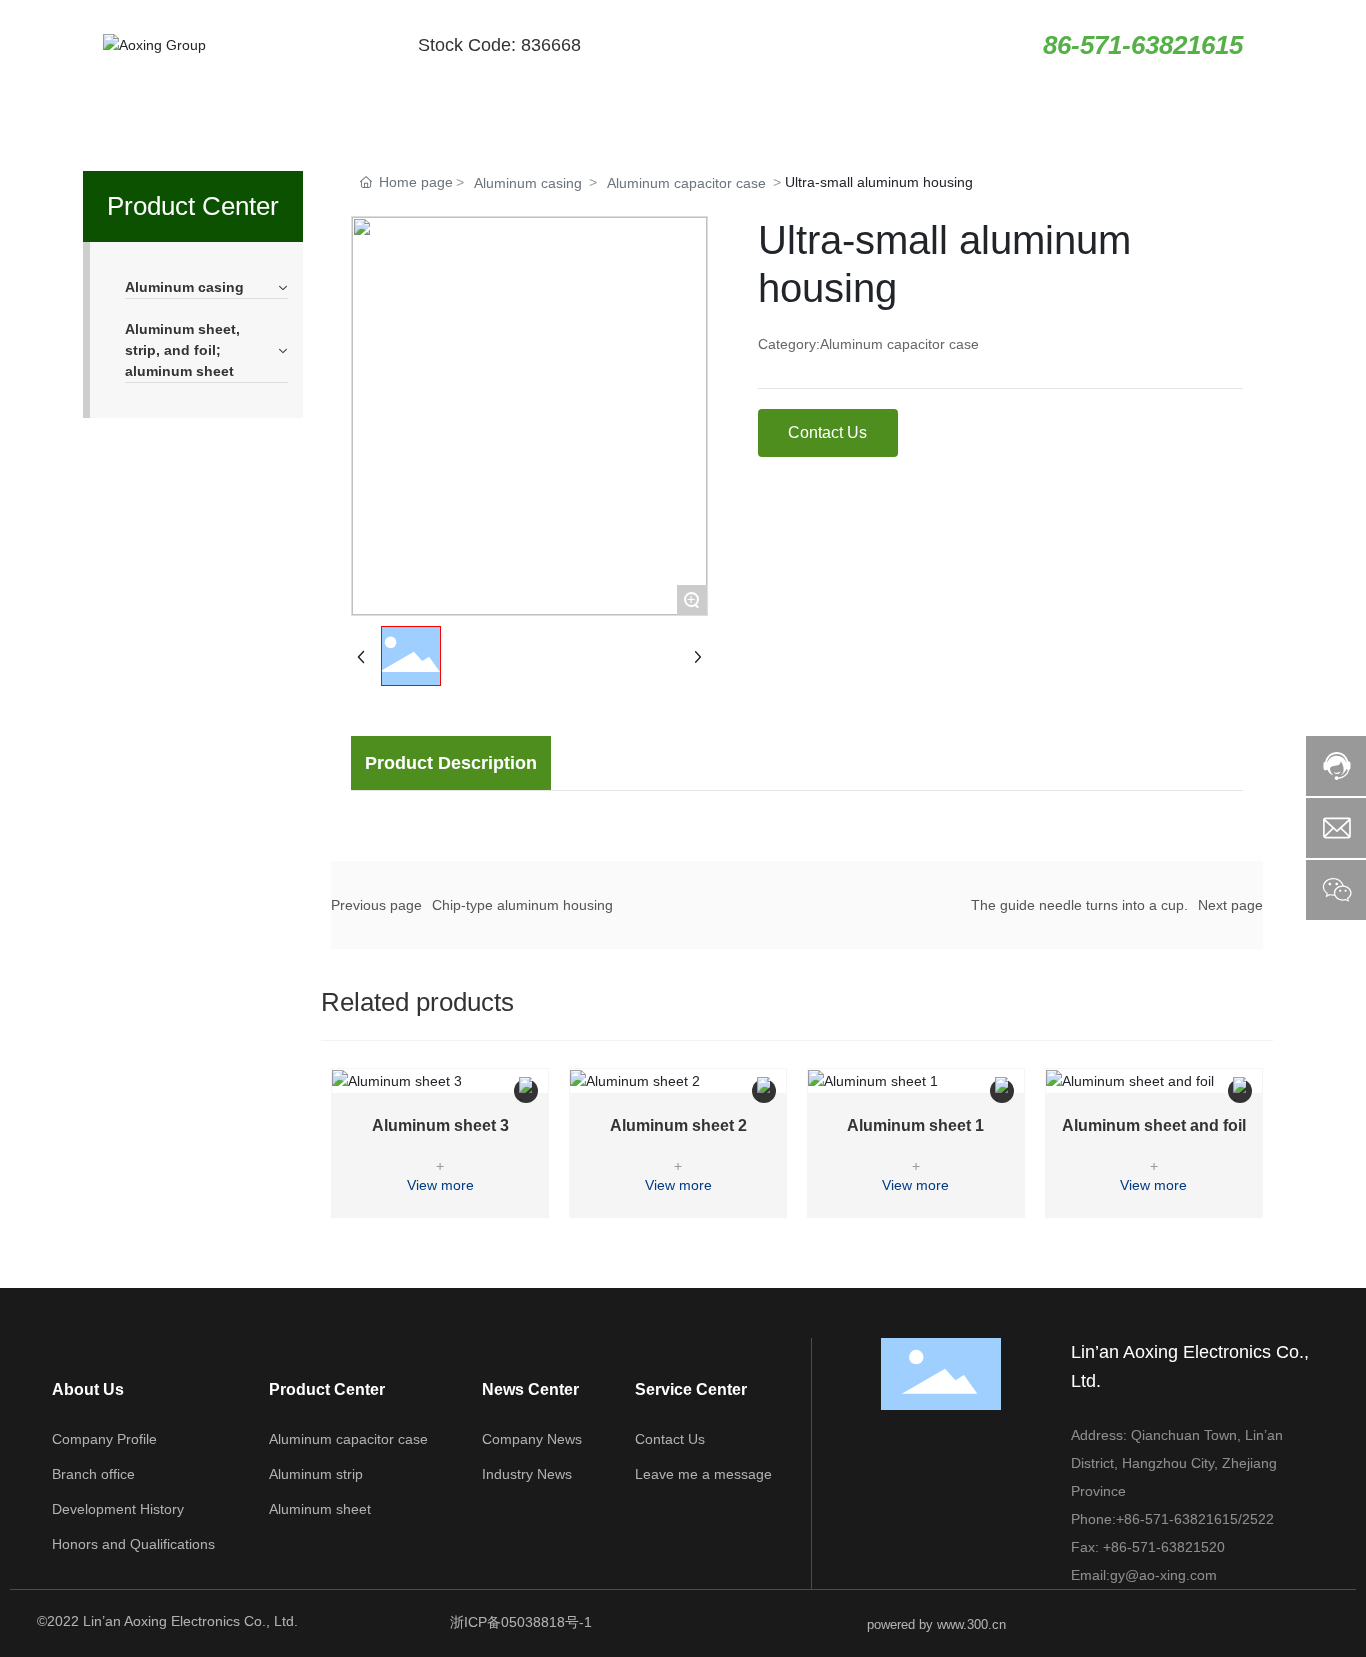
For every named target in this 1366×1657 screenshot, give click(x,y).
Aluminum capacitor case (686, 183)
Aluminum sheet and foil (1154, 1125)
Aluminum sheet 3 (440, 1125)
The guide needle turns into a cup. (1079, 905)
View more (440, 1185)
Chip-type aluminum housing (522, 905)
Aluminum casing (528, 183)
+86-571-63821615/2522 (1195, 1519)
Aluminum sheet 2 (678, 1125)
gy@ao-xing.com (1163, 1575)
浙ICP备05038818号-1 (521, 1622)
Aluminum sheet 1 (915, 1125)
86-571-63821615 (1143, 45)
